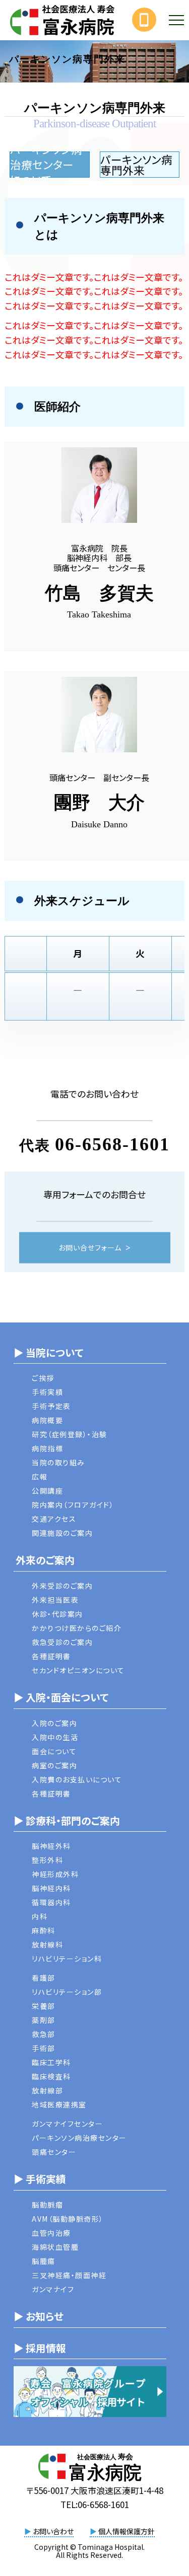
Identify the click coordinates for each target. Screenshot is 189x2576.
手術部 (44, 2048)
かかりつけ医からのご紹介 (77, 1628)
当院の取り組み (58, 1462)
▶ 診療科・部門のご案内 (67, 1820)
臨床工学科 (51, 2062)
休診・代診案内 (57, 1614)
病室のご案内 (54, 1765)
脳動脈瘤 (47, 2205)
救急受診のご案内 (62, 1642)
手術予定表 (51, 1406)
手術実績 (47, 1392)
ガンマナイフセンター (67, 2124)
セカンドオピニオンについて (78, 1670)
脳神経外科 (51, 1846)
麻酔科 (44, 1930)
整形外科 (47, 1860)
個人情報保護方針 (122, 2531)
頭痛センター (54, 2152)
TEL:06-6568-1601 (95, 2504)
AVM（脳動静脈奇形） (68, 2219)
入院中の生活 (55, 1737)
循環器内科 (51, 1902)
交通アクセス (54, 1519)
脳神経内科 (51, 1888)
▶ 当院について (48, 1352)
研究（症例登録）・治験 (70, 1434)
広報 (40, 1476)
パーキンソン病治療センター (79, 2138)
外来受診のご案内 (62, 1586)
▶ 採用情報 (40, 2348)
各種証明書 (51, 1656)
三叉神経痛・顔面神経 (69, 2275)
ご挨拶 (43, 1378)
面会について (54, 1751)
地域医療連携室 (59, 2104)
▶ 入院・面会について (61, 1697)
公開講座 (47, 1491)
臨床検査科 (51, 2076)
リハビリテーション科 (67, 1959)
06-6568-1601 (112, 1144)
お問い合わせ (49, 2531)
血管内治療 (51, 2233)
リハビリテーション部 (67, 1992)
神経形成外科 (55, 1874)
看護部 (44, 1978)
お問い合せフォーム (90, 1247)
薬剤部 (44, 2020)
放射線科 (47, 1944)
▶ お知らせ (39, 2316)
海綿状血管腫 (55, 2247)
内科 (40, 1916)
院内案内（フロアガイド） (73, 1505)
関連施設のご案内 (62, 1533)
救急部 (44, 2034)
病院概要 (47, 1420)
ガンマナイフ (53, 2289)
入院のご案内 (54, 1723)
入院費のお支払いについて (77, 1779)
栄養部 (44, 2006)
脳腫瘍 (44, 2261)
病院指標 (47, 1448)
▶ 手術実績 (40, 2179)
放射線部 (47, 2090)
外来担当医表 (55, 1600)
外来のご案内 (44, 1560)
